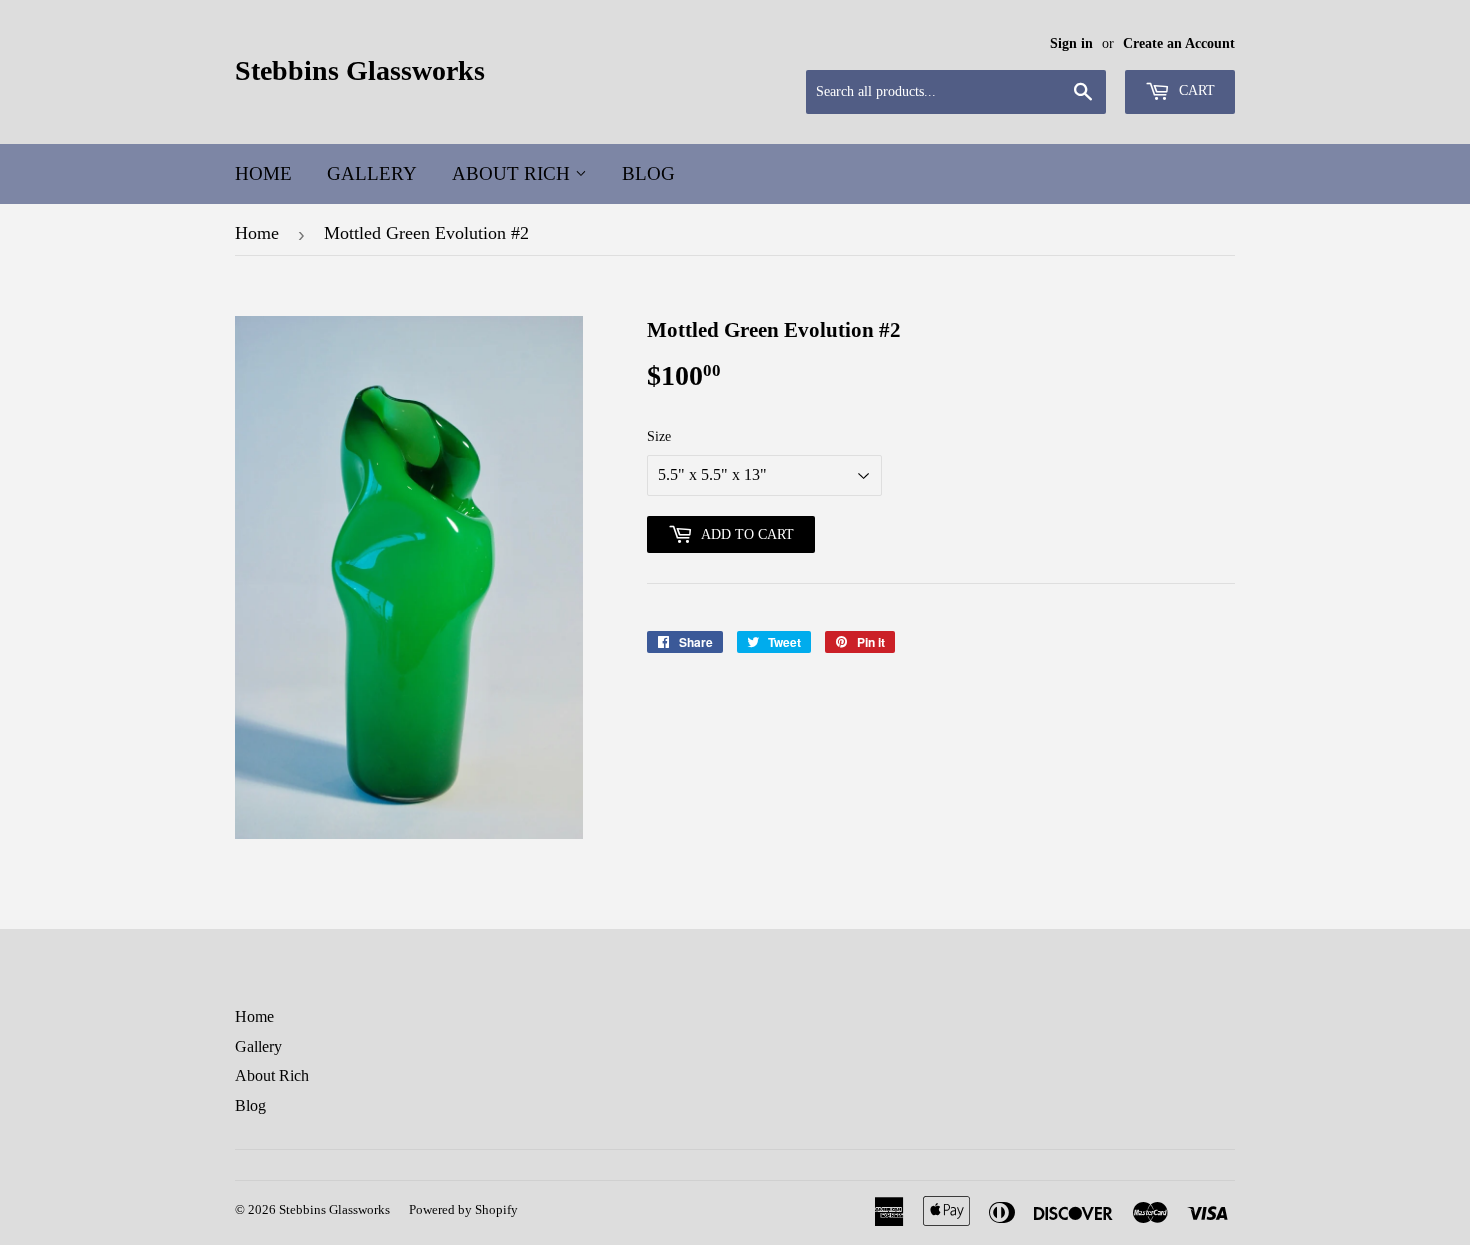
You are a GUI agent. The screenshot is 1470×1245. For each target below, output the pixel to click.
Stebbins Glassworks (360, 70)
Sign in (1071, 43)
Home (263, 173)
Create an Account (1179, 43)
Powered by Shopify (463, 1209)
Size (659, 436)
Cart (1195, 90)
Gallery (372, 173)
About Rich (513, 173)
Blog (648, 173)
